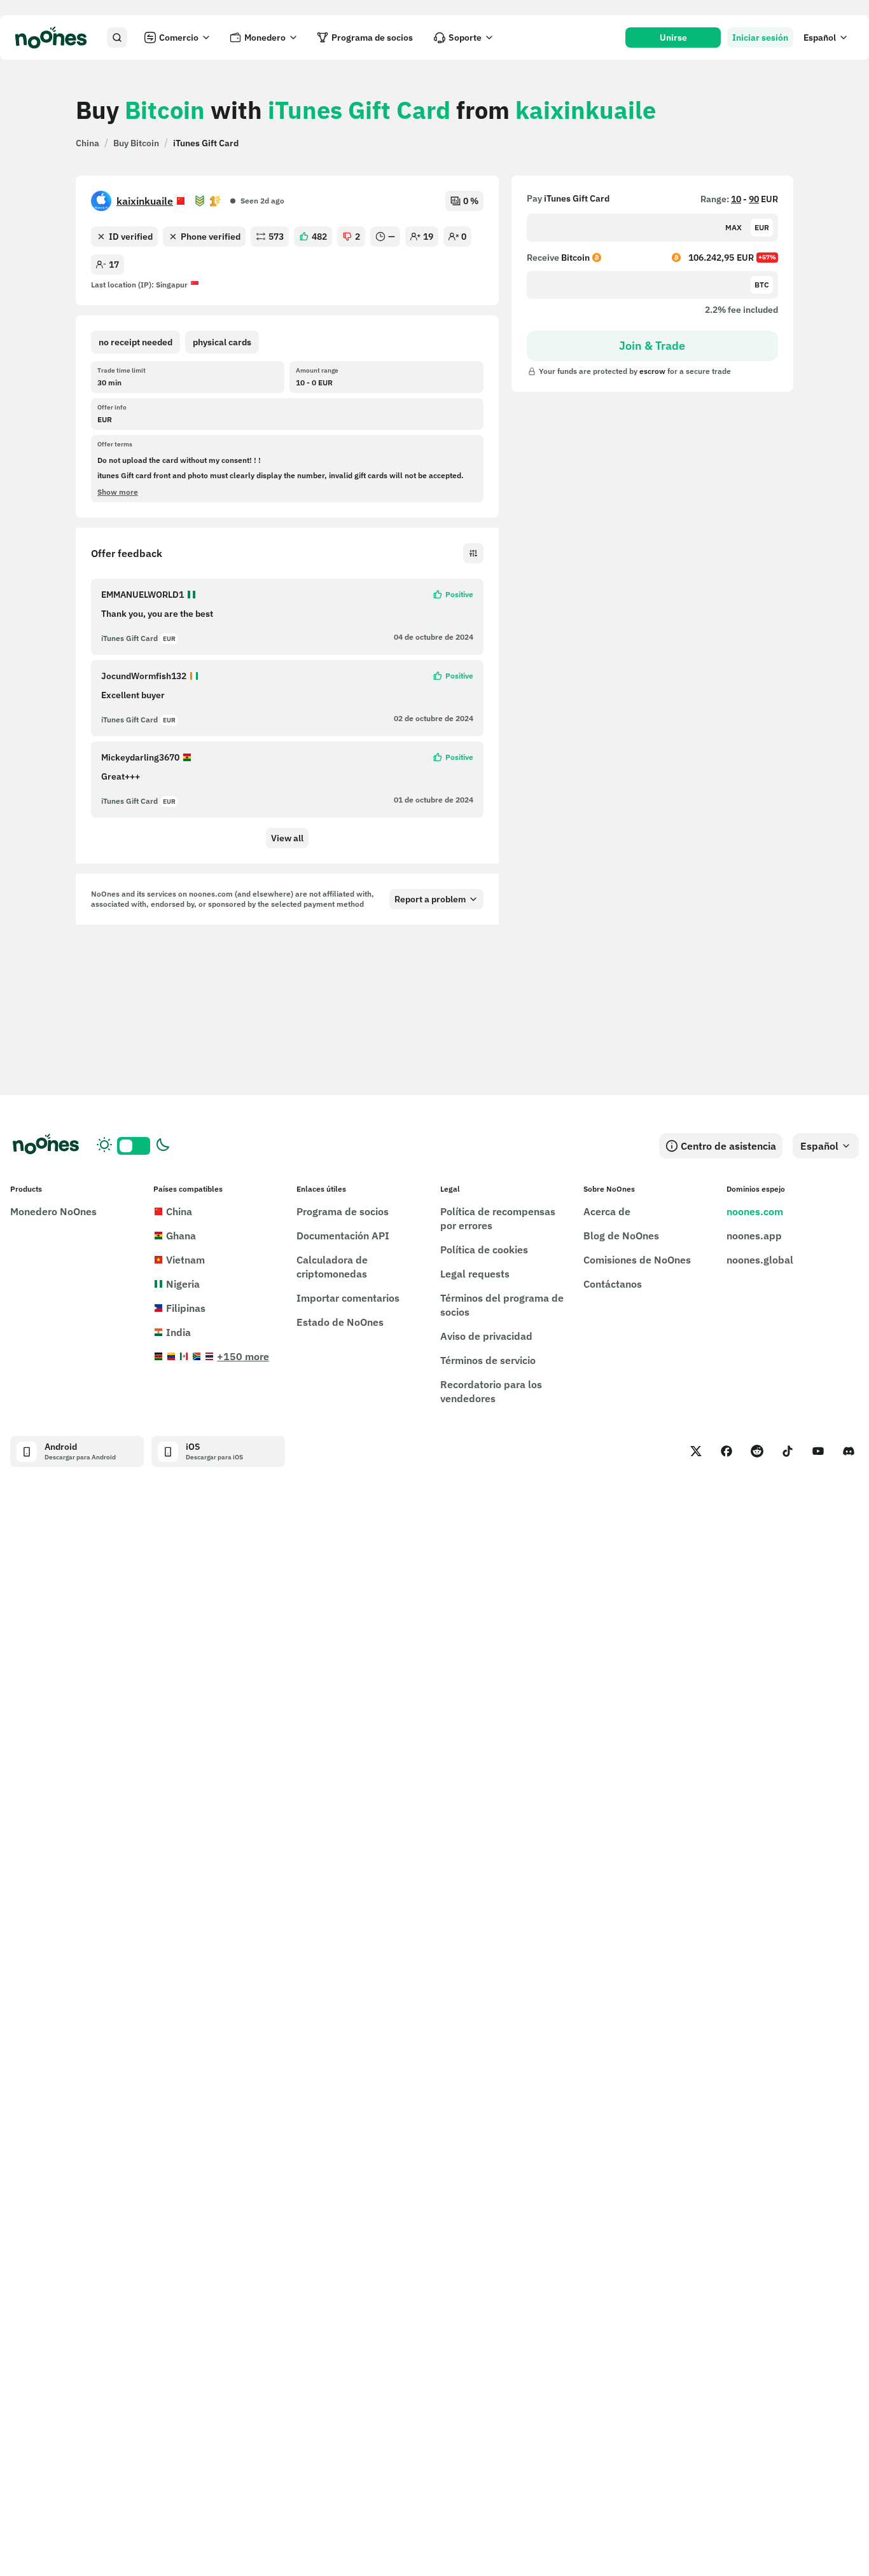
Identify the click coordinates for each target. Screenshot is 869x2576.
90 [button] (754, 199)
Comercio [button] (179, 38)
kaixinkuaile (145, 201)
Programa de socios (372, 38)
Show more (118, 492)
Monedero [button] (265, 38)
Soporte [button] (465, 38)
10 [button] (736, 199)
